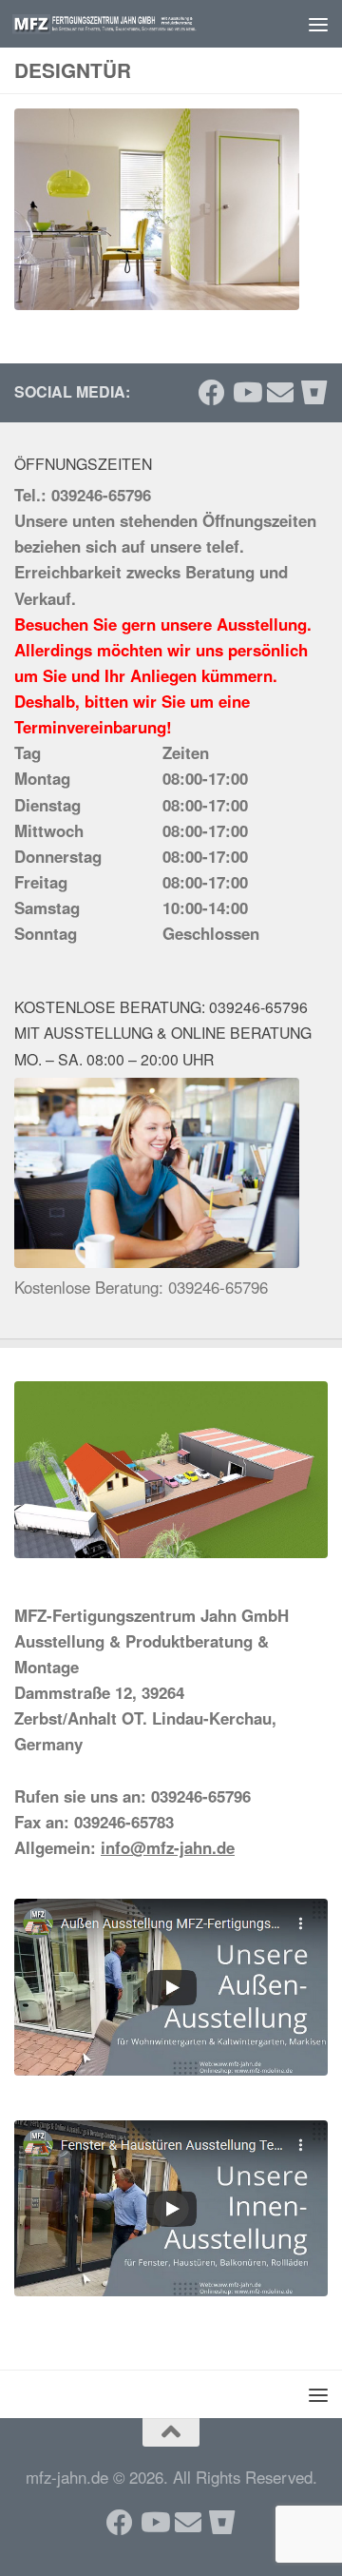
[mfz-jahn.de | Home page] (135, 24)
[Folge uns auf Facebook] (212, 393)
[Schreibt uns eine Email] (280, 393)
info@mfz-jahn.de (168, 1847)
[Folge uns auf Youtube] (246, 393)
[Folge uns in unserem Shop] (314, 393)
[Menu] (318, 24)
